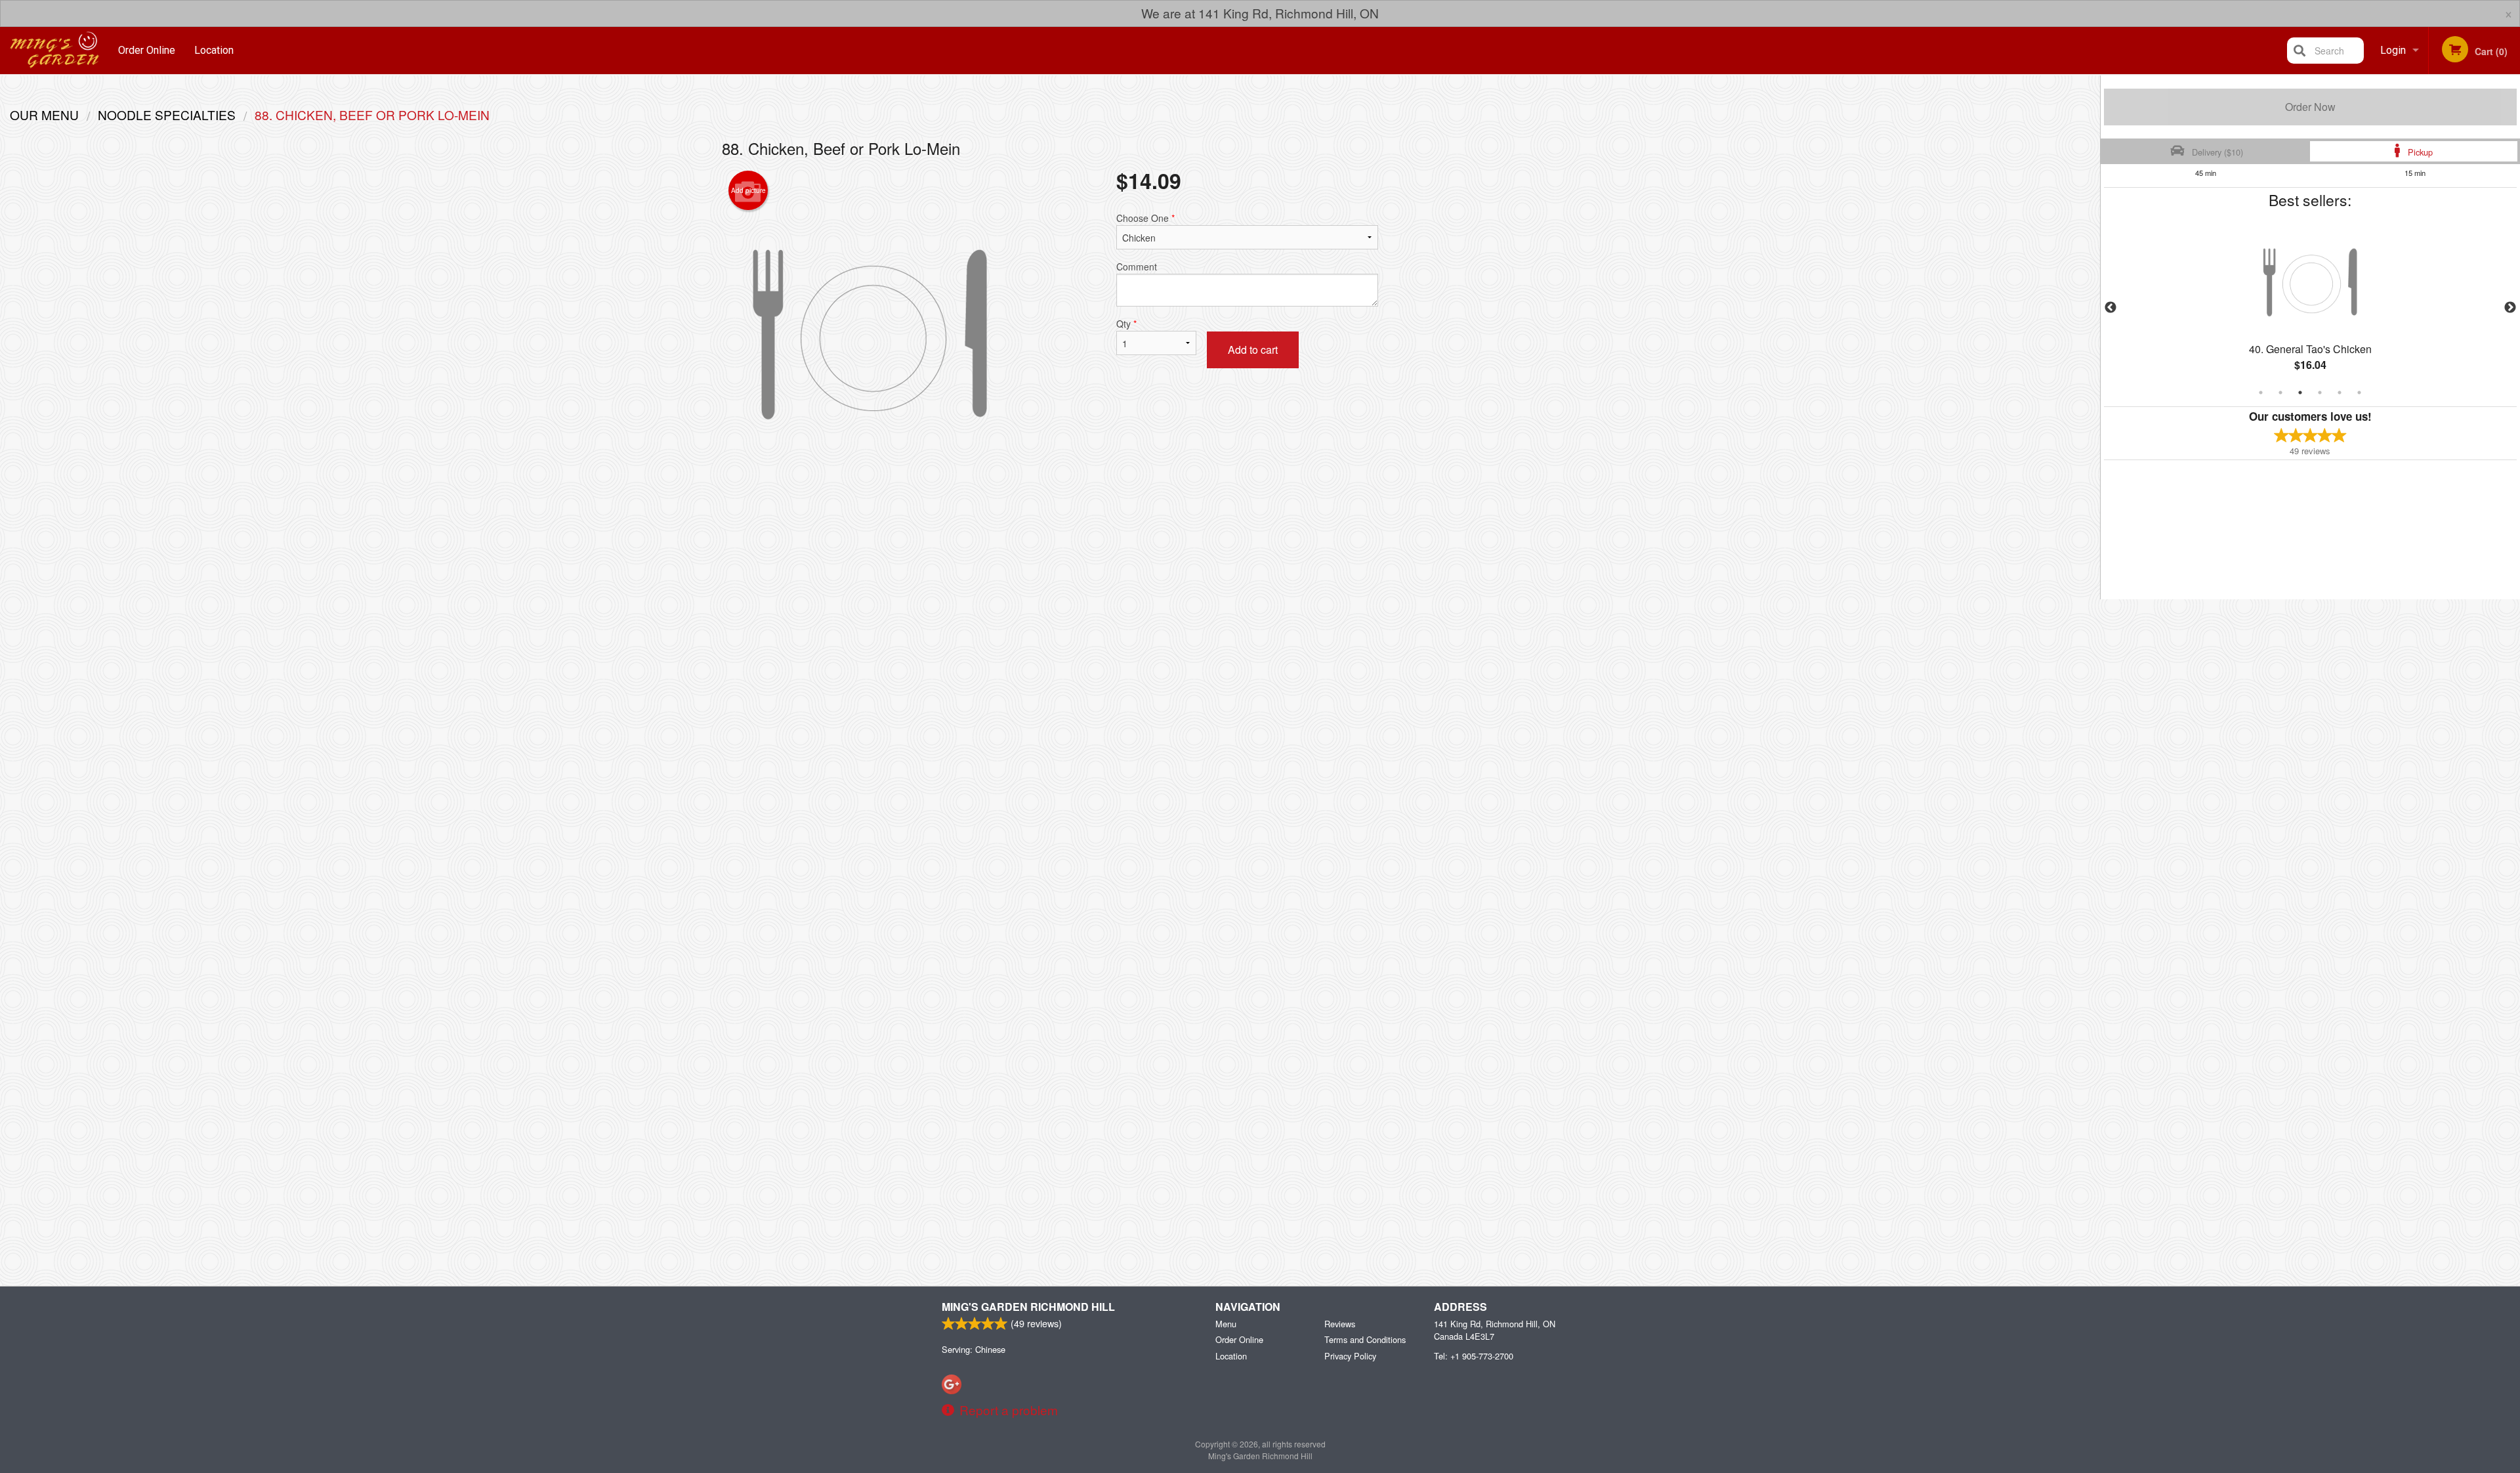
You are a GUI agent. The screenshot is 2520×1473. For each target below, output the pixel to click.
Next (2510, 308)
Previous (2110, 308)
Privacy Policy (1350, 1356)
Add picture (748, 190)
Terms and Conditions (1365, 1339)
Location (214, 50)
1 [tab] (2261, 393)
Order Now (2310, 107)
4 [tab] (2320, 393)
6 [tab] (2359, 393)
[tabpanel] (2310, 308)
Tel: (1474, 1356)
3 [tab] (2300, 393)
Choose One (1145, 218)
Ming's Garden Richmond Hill (1028, 1307)
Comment (1137, 267)
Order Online (147, 50)
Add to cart (1253, 350)
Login (2393, 50)
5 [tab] (2340, 393)
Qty (1126, 324)
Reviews (1340, 1324)
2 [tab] (2280, 393)
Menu (1226, 1324)
